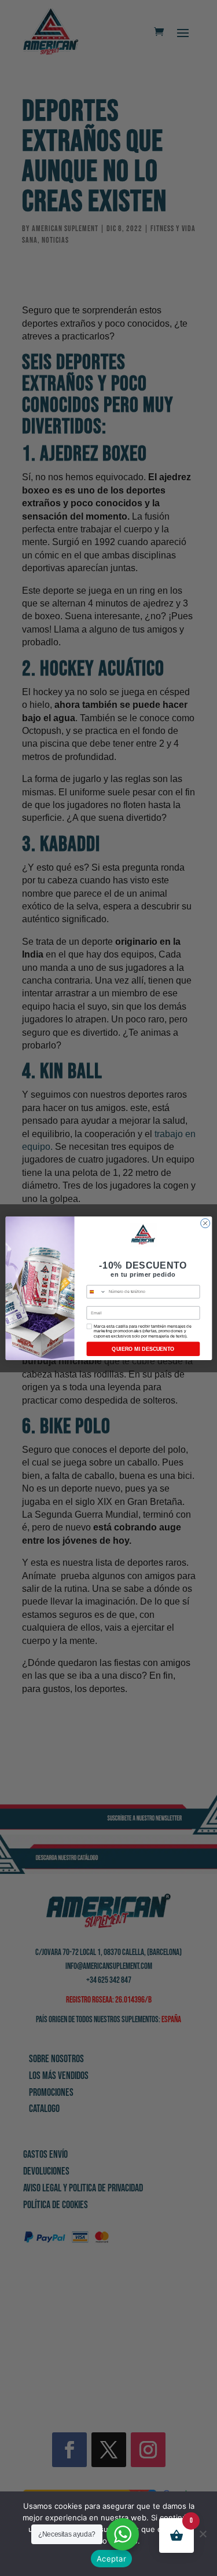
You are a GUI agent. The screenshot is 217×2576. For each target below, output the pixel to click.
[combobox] (96, 1291)
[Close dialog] (205, 1223)
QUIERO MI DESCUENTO (143, 1349)
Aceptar (111, 2559)
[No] (203, 2534)
